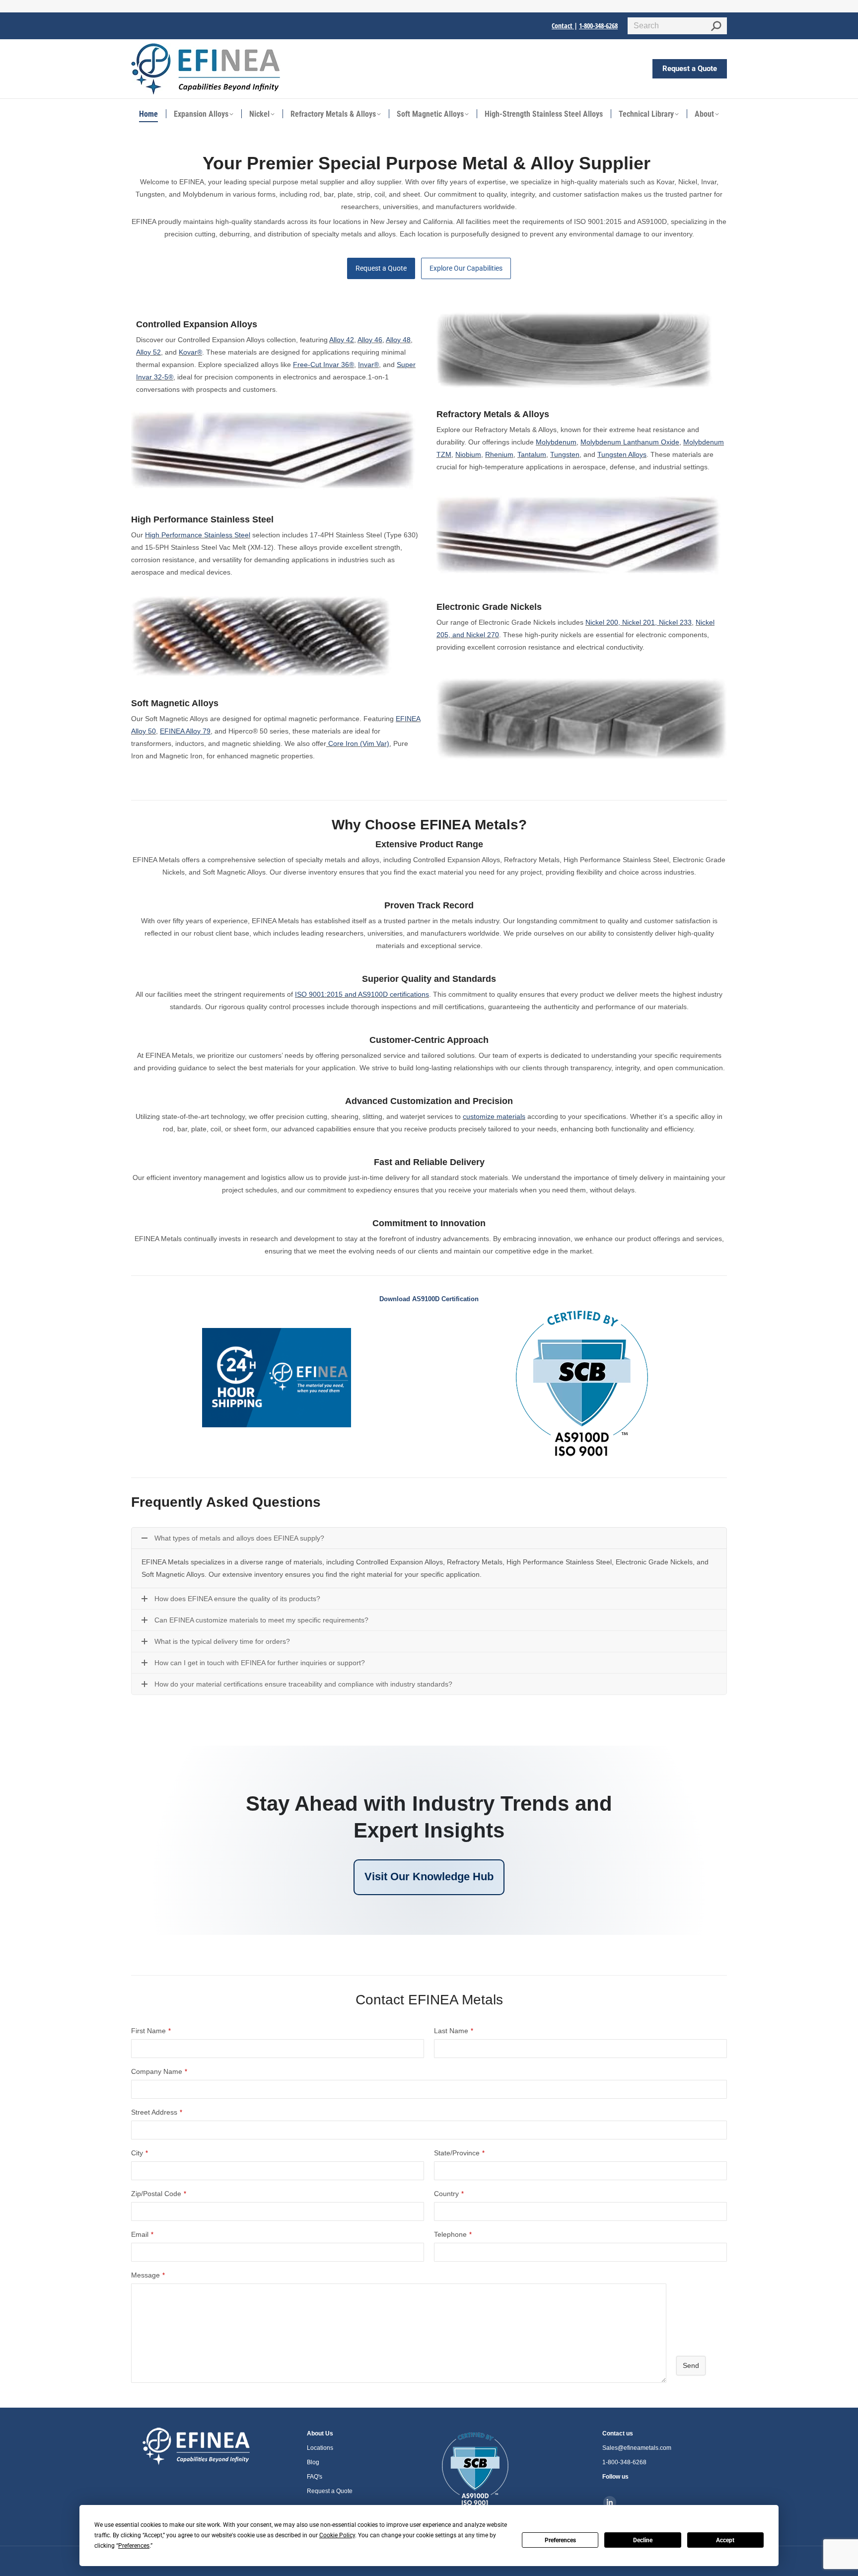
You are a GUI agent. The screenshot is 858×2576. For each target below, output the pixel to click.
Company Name (159, 2071)
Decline (643, 2540)
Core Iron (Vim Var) (359, 743)
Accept (725, 2540)
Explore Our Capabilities (466, 268)
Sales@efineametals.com (637, 2448)
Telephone (453, 2234)
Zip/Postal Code (159, 2194)
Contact (563, 26)
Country (449, 2194)
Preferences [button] (134, 2546)
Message (148, 2275)
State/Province (459, 2153)
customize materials (494, 1116)
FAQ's (315, 2477)
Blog (313, 2462)
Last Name (454, 2031)
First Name (151, 2031)
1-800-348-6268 (598, 26)
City (140, 2153)
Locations (320, 2448)
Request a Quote (381, 268)
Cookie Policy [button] (337, 2535)
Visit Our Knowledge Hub (429, 1877)
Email (142, 2234)
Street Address (157, 2112)
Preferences (560, 2540)
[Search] (716, 26)
